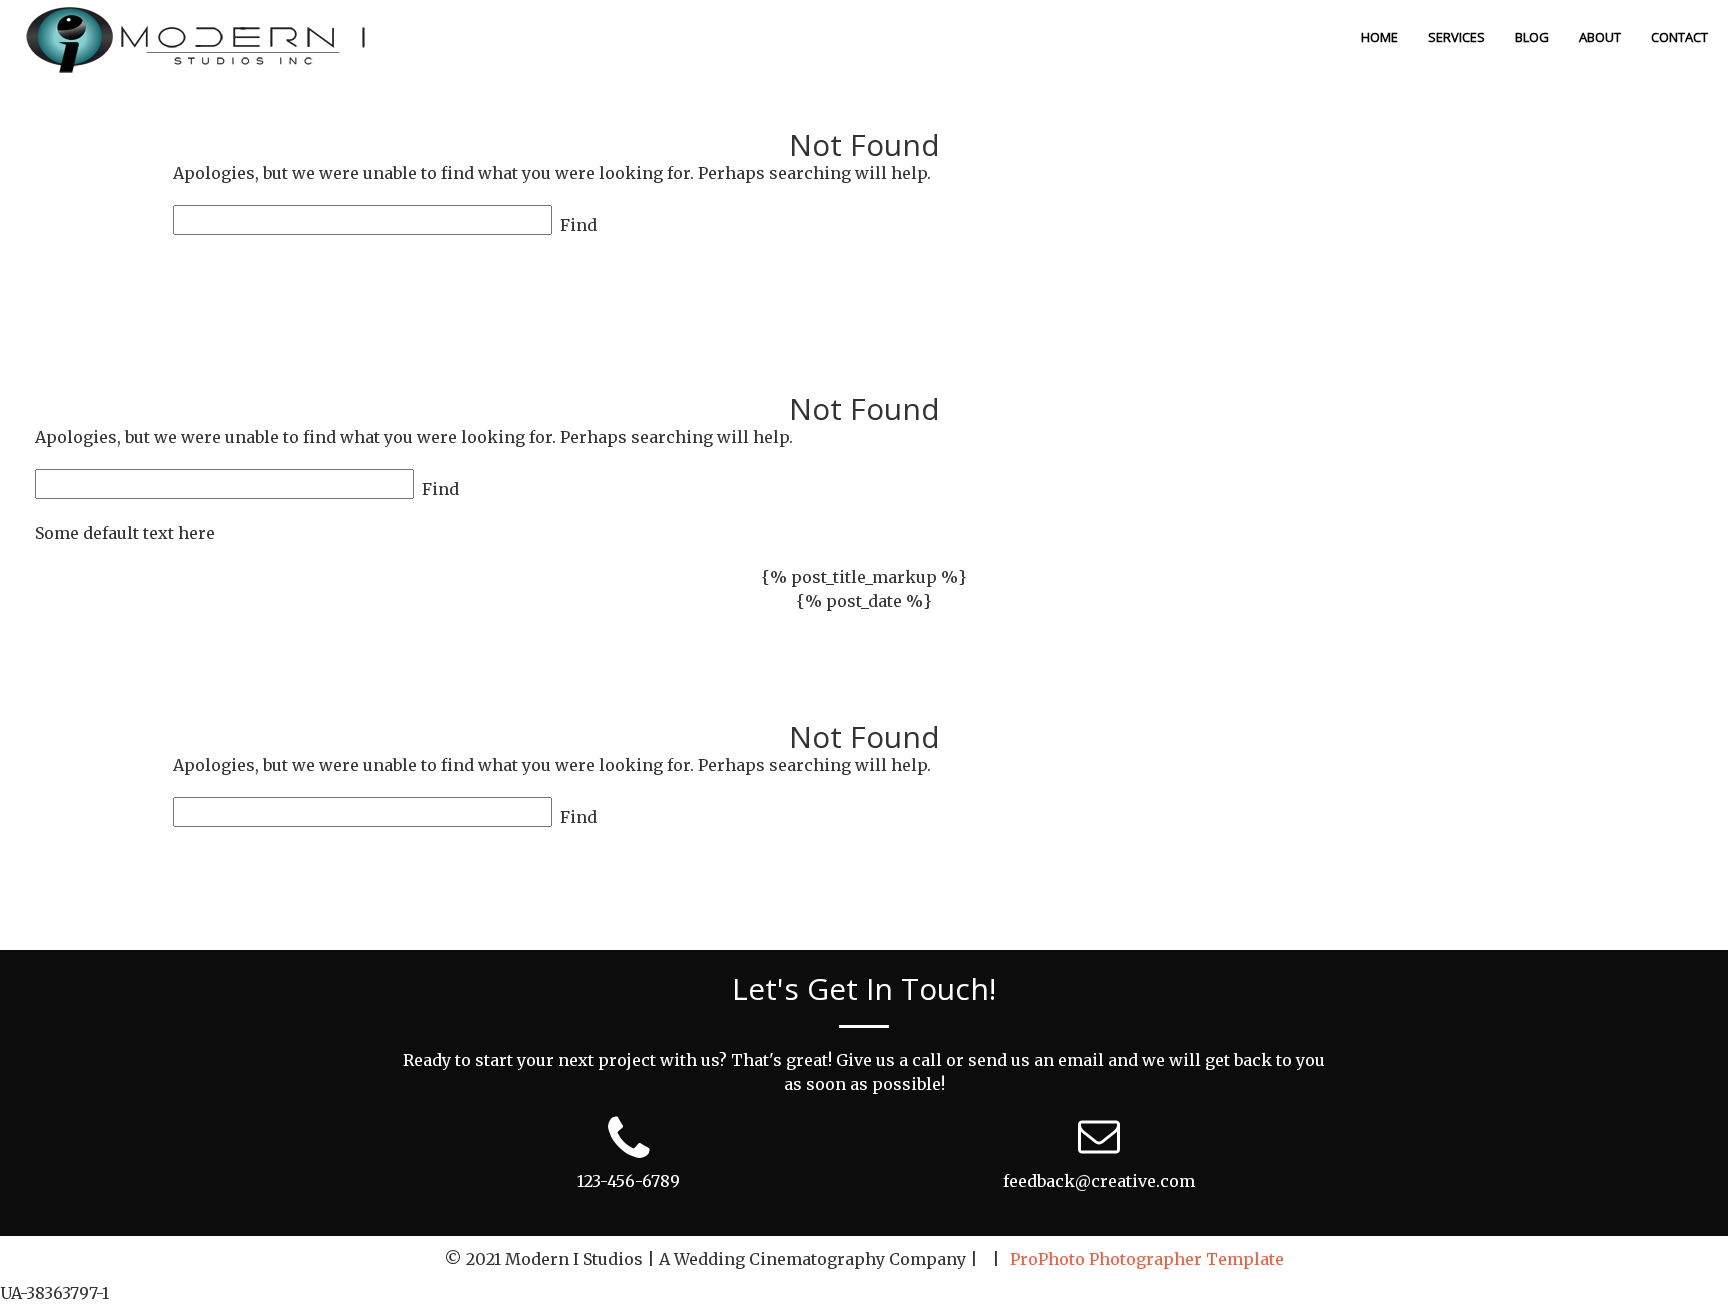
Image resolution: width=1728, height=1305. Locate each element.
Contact (1679, 37)
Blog (1532, 37)
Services (1456, 37)
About (1600, 37)
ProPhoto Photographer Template (1147, 1259)
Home (1379, 37)
